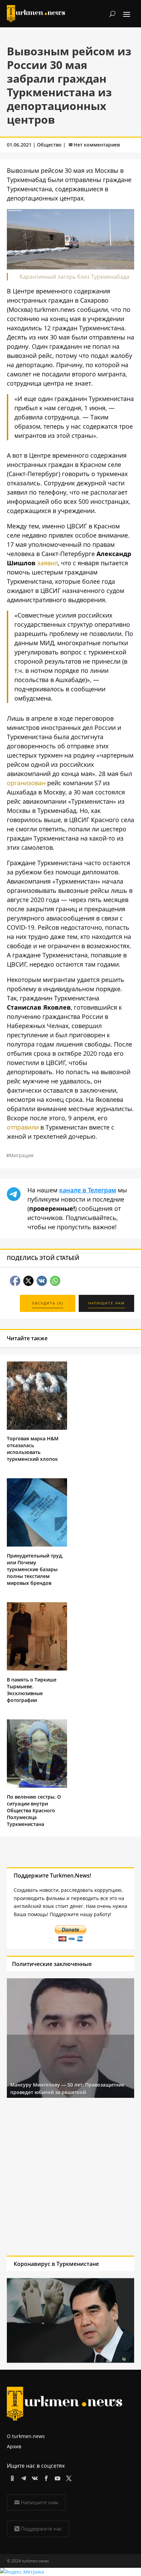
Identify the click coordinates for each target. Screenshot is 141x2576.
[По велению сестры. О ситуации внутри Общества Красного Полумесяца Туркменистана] (37, 1786)
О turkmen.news (26, 2436)
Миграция (21, 1155)
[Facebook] (45, 2477)
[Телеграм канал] (22, 2477)
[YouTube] (56, 2477)
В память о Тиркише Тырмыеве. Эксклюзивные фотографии (32, 1690)
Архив (14, 2446)
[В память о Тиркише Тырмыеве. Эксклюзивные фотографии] (37, 1669)
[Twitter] (68, 2477)
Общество (49, 145)
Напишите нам (40, 2502)
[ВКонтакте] (34, 2477)
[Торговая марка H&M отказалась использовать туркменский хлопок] (37, 1428)
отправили (23, 1127)
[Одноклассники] (11, 2477)
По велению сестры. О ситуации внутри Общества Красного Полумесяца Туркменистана (34, 1810)
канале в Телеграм (88, 1190)
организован (26, 783)
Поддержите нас (41, 2529)
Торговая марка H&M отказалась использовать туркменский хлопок (33, 1449)
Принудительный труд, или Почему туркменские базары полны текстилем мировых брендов (35, 1569)
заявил (48, 563)
